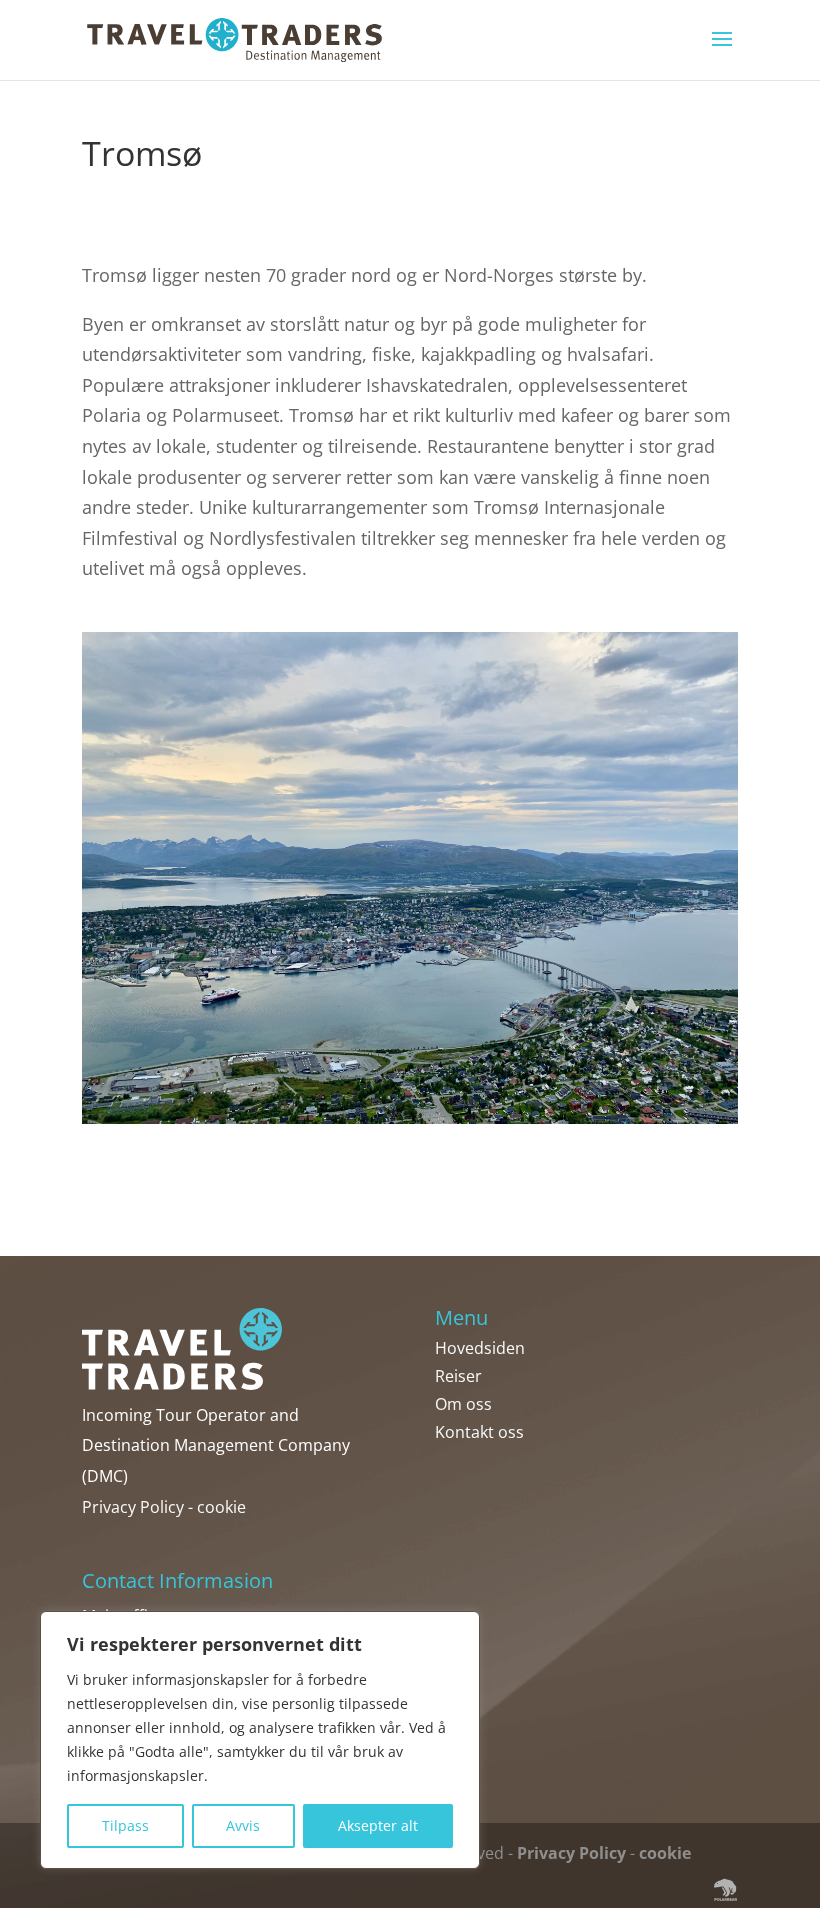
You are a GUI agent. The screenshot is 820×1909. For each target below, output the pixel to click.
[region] (260, 1740)
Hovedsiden (480, 1348)
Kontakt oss (479, 1432)
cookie (221, 1507)
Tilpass (125, 1825)
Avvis (243, 1825)
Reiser (458, 1376)
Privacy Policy (133, 1507)
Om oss (463, 1404)
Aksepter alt (378, 1825)
